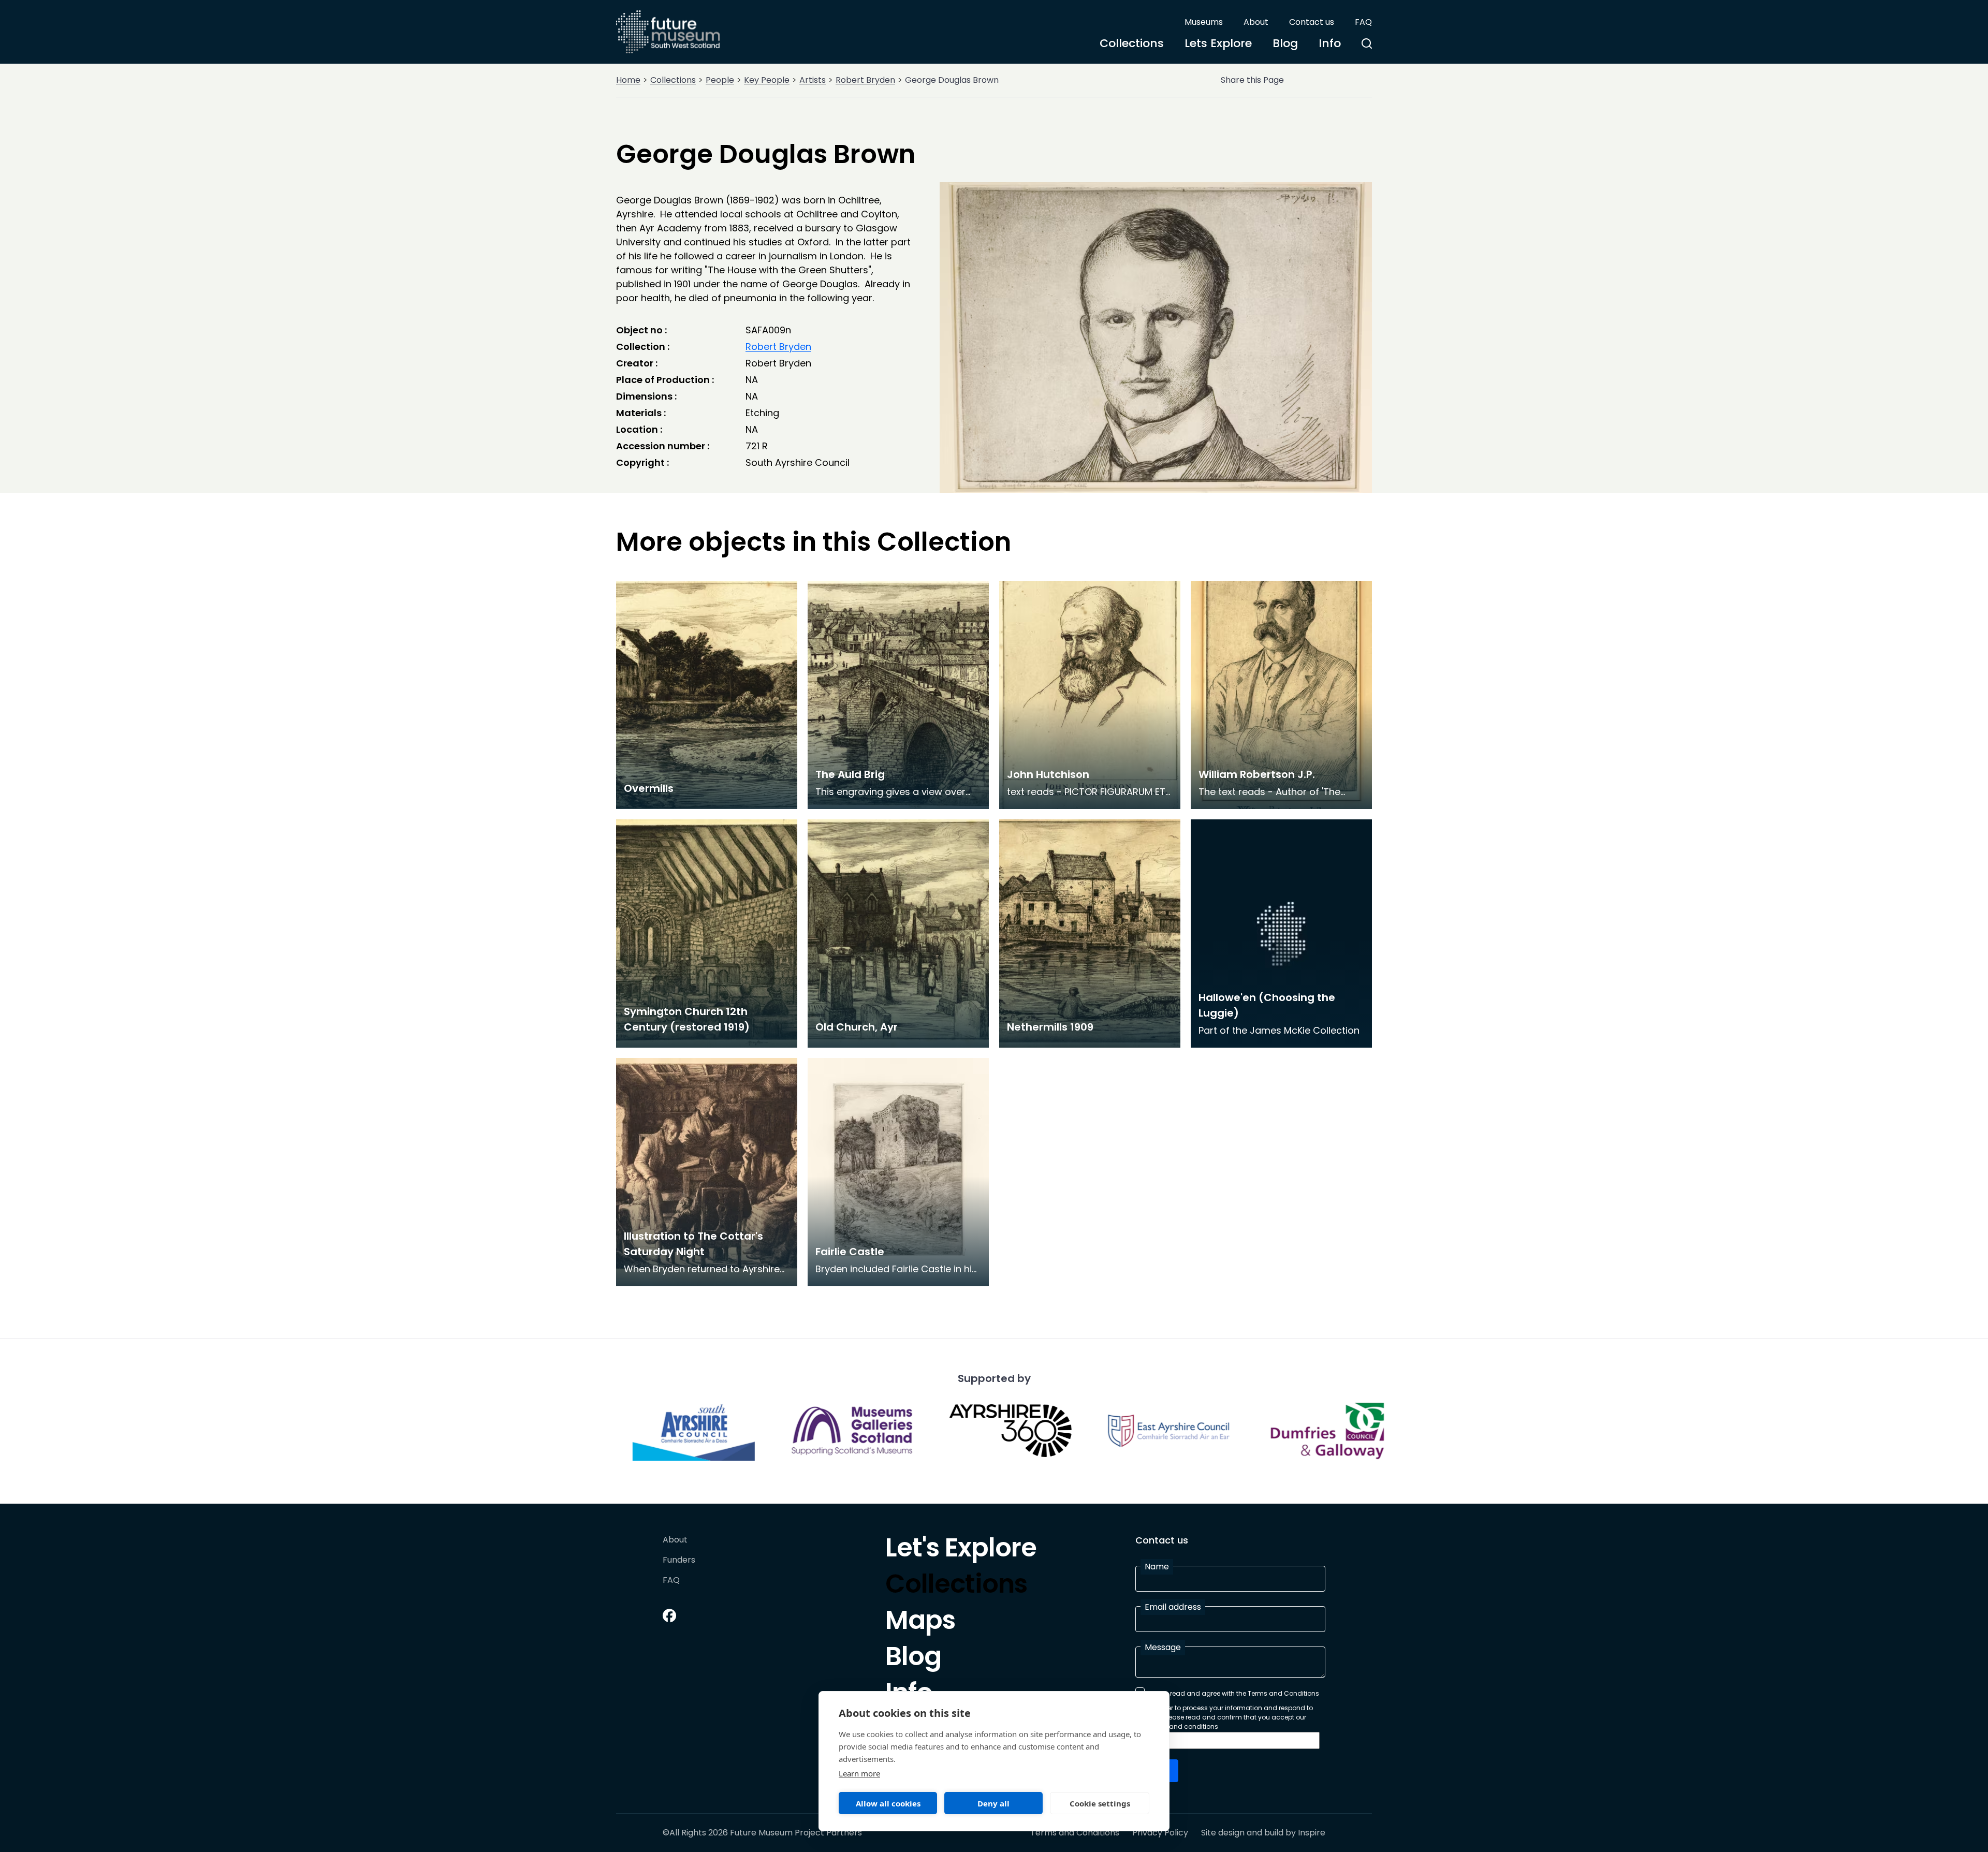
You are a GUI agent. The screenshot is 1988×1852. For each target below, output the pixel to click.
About (1256, 22)
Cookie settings (1100, 1803)
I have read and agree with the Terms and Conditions (1234, 1693)
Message (1163, 1647)
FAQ (1363, 22)
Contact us (1312, 22)
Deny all (993, 1803)
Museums (1204, 22)
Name (1157, 1567)
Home (628, 80)
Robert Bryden (865, 80)
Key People (767, 80)
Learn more (859, 1773)
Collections (1132, 43)
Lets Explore (1218, 43)
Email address (1173, 1607)
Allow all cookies (888, 1803)
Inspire (1312, 1833)
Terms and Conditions (1075, 1833)
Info (1330, 43)
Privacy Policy (1160, 1833)
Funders (679, 1560)
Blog (1285, 43)
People (720, 80)
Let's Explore (961, 1550)
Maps (920, 1623)
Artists (813, 80)
